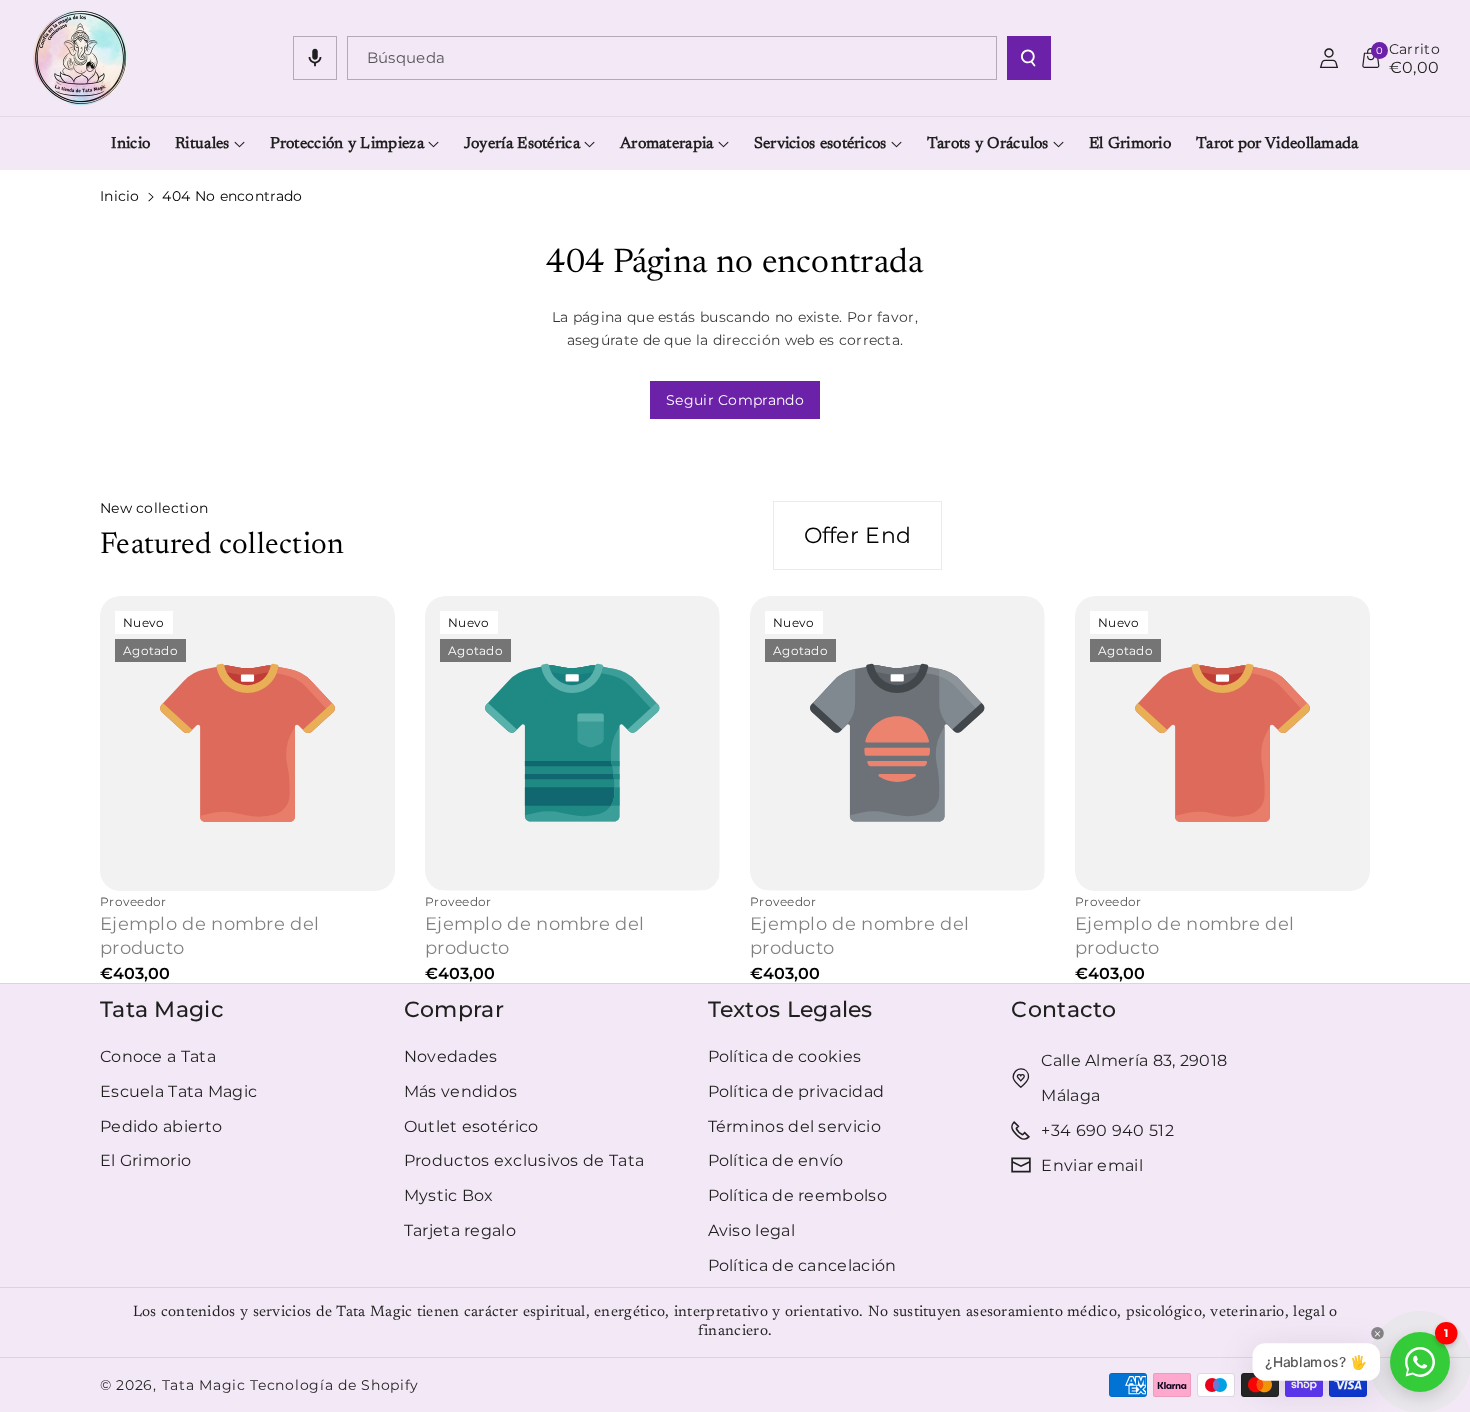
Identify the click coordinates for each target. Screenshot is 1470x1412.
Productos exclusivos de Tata (524, 1160)
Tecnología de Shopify (334, 1385)
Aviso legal (751, 1230)
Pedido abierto (161, 1126)
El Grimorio (145, 1160)
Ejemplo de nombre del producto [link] (209, 935)
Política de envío (776, 1160)
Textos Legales (790, 1009)
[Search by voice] (315, 58)
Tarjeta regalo (460, 1230)
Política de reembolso (797, 1195)
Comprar (454, 1009)
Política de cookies (785, 1056)
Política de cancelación (802, 1265)
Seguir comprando (735, 400)
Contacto (1063, 1009)
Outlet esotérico (471, 1126)
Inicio (120, 196)
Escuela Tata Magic (178, 1091)
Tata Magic (162, 1009)
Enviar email (1092, 1165)
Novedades (451, 1056)
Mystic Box (449, 1195)
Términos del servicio (794, 1126)
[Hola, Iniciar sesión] (1329, 58)
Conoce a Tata (158, 1056)
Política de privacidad (796, 1091)
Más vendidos (461, 1091)
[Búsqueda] (1029, 58)
